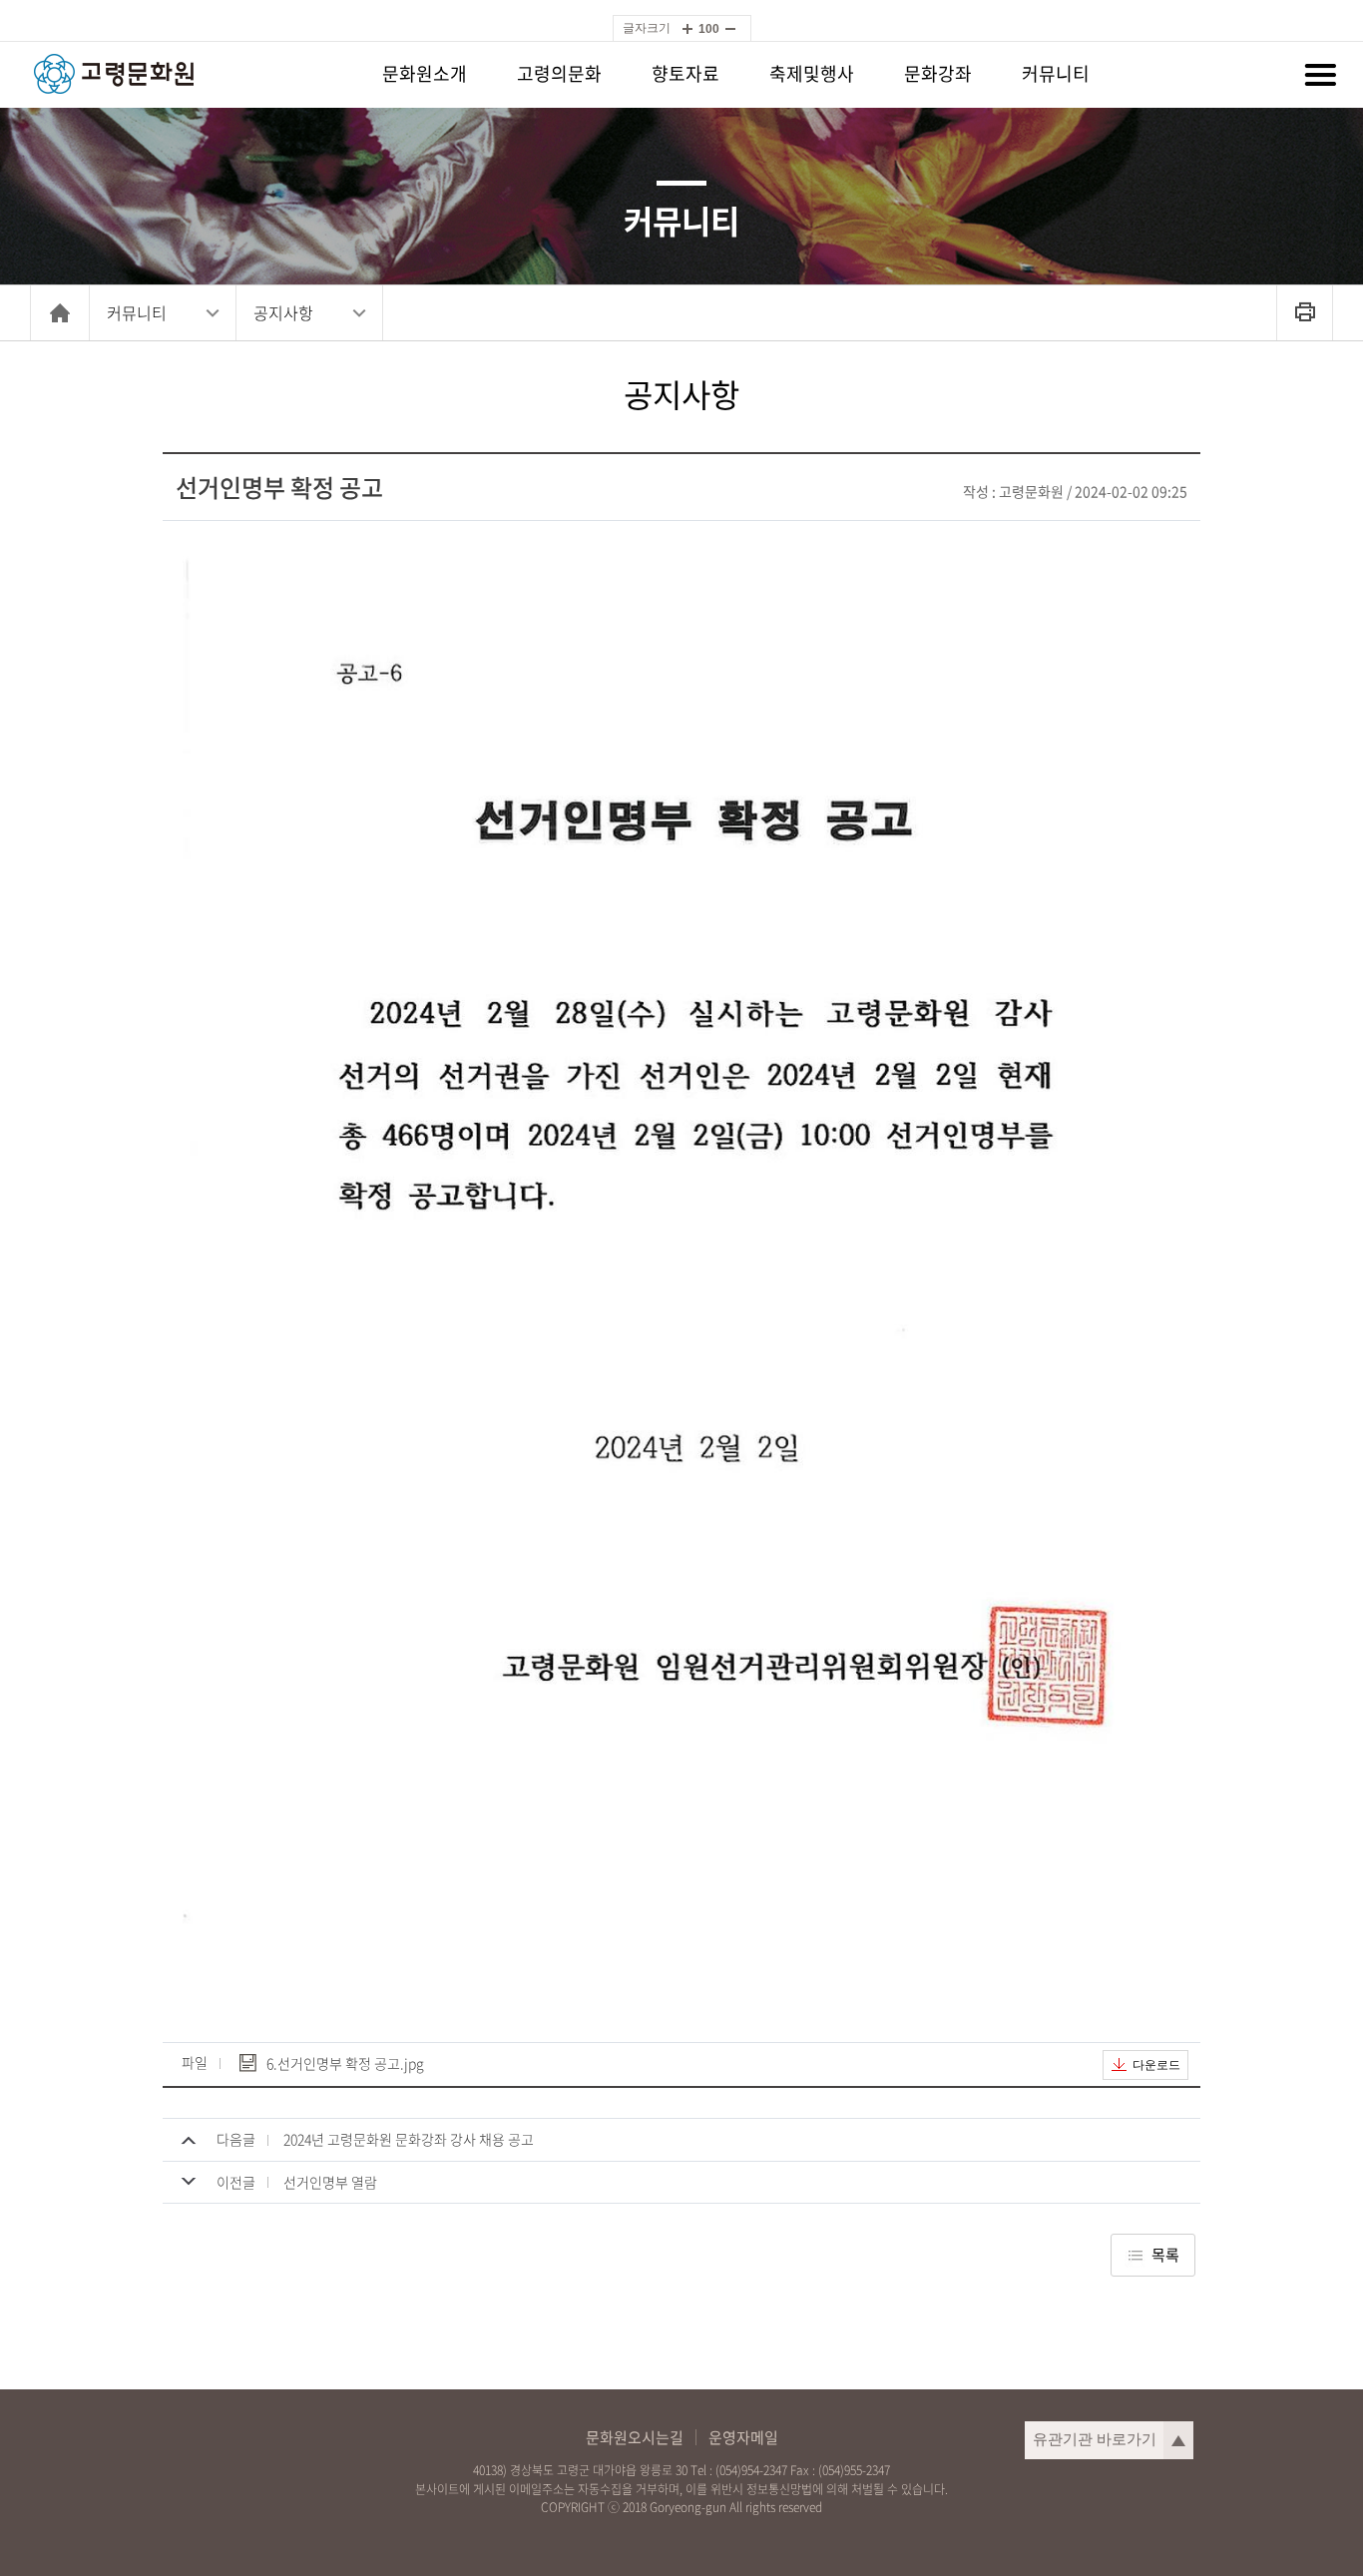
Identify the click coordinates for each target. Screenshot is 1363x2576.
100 (709, 29)
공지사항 (283, 312)
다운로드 (1156, 2065)
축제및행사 (812, 73)
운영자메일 (743, 2438)
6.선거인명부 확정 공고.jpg (345, 2064)
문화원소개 (425, 73)
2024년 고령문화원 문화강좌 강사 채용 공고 (409, 2139)
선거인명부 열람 (330, 2182)
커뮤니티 (1056, 73)
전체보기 (1320, 75)
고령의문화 (559, 73)
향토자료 (685, 73)
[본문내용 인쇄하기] (1305, 313)
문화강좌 (938, 73)
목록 (1165, 2255)
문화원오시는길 (635, 2438)
